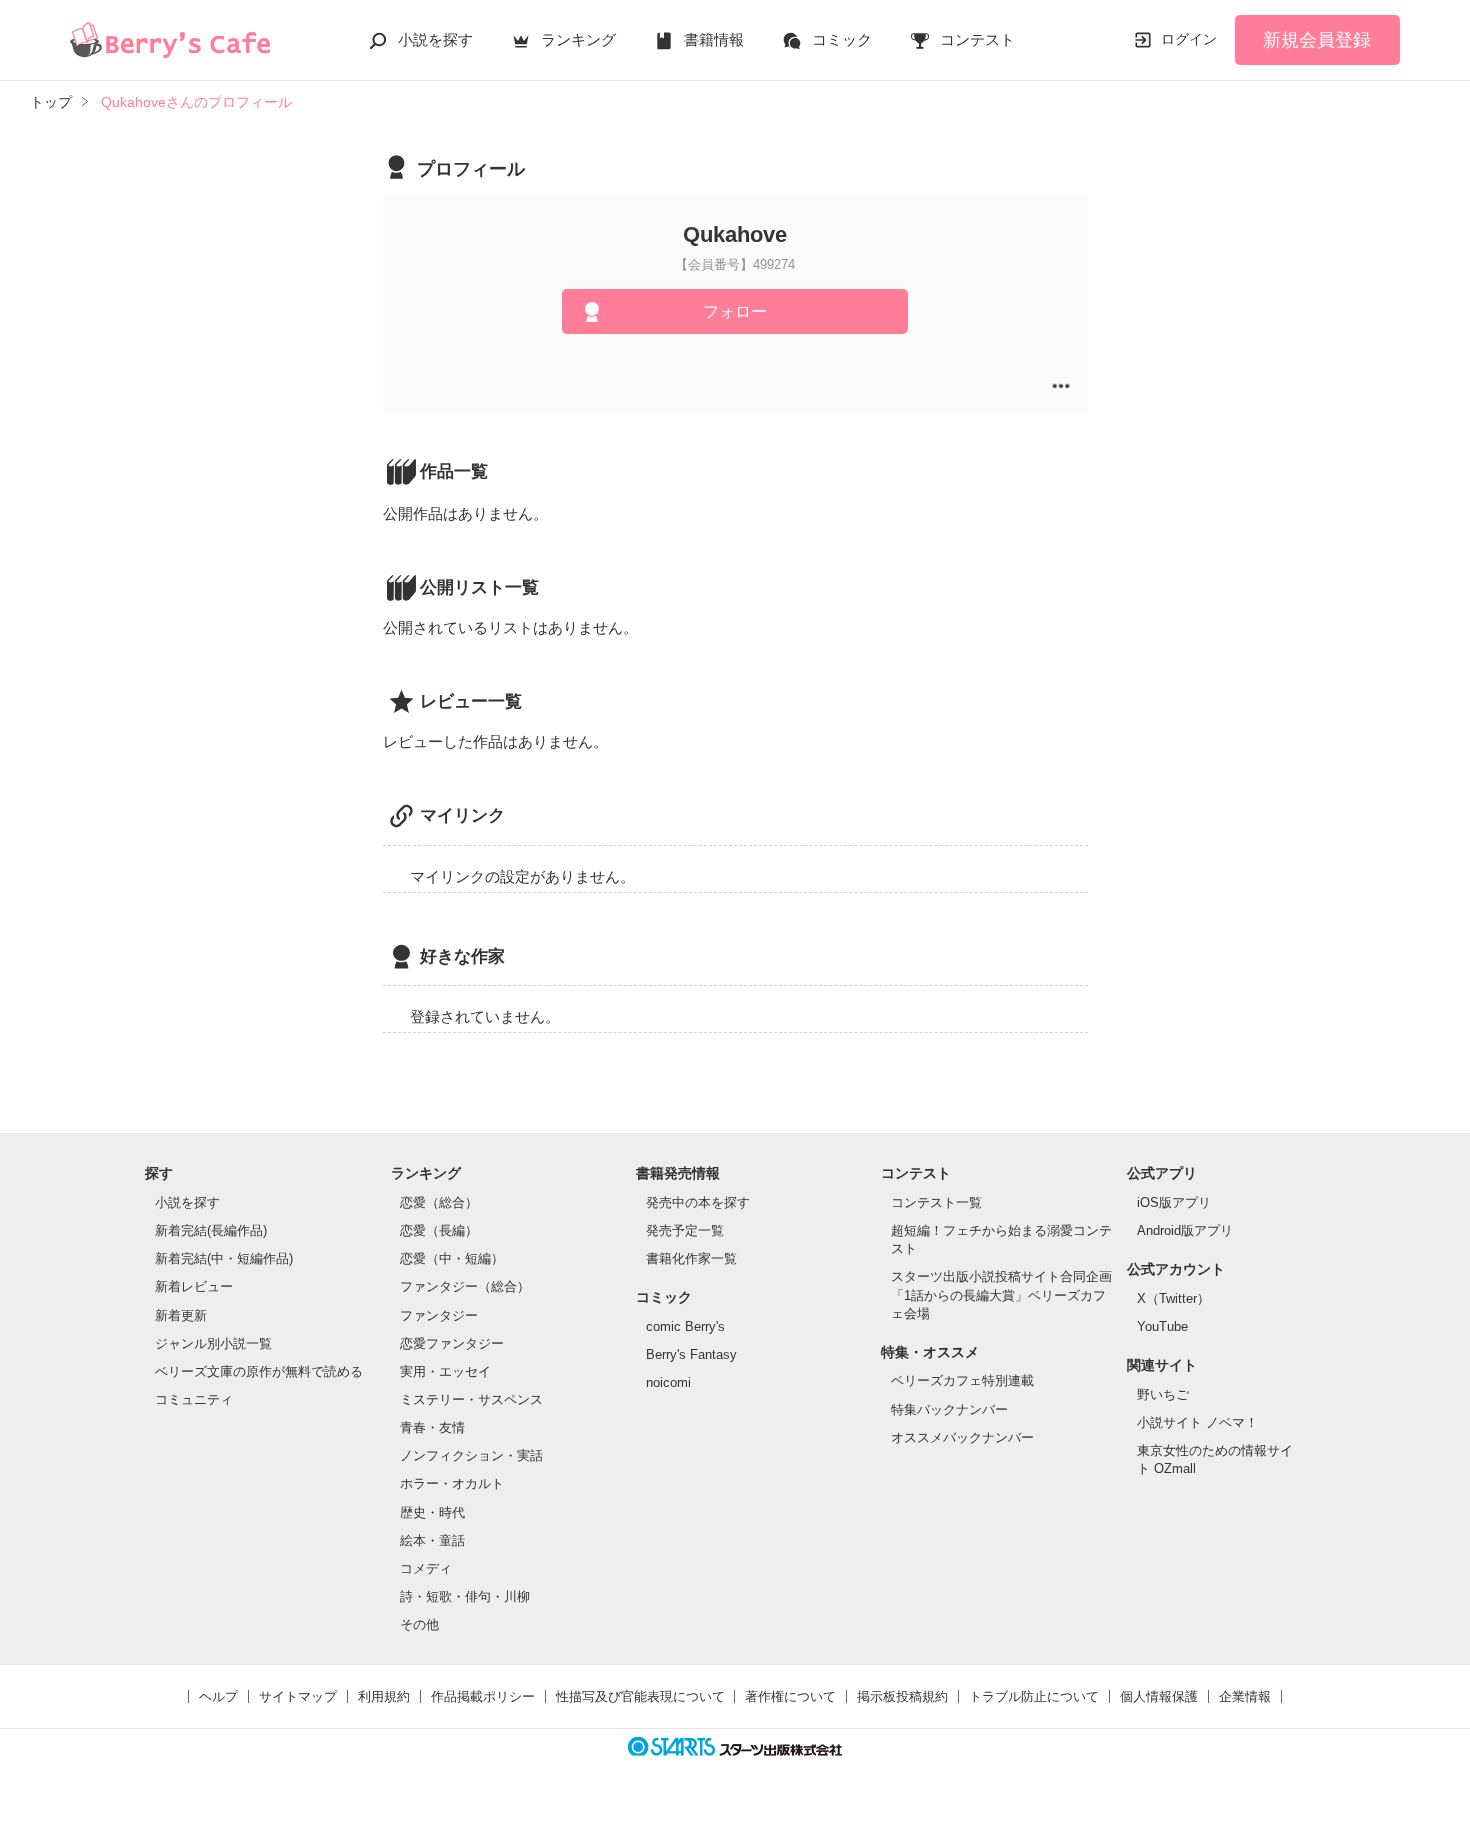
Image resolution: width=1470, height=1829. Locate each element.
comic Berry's (685, 1326)
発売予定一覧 (685, 1230)
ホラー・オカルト (452, 1483)
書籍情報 (714, 39)
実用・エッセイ (445, 1371)
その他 (419, 1624)
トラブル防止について (1034, 1696)
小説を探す (435, 39)
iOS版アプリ (1174, 1202)
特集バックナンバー (949, 1409)
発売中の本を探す (698, 1202)
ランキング (578, 39)
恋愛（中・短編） (452, 1258)
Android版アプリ (1185, 1230)
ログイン (1189, 39)
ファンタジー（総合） (465, 1286)
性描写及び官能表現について (640, 1696)
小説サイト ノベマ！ (1197, 1422)
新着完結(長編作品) (211, 1230)
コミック (842, 39)
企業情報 (1245, 1696)
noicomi (668, 1382)
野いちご (1163, 1394)
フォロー (735, 311)
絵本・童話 (432, 1540)
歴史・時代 (432, 1512)
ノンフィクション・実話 (471, 1455)
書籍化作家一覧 (691, 1258)
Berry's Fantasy (691, 1354)
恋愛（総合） (439, 1202)
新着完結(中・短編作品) (224, 1258)
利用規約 (384, 1696)
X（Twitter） (1173, 1298)
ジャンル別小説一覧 (213, 1343)
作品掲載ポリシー (483, 1696)
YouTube (1162, 1326)
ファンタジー (439, 1315)
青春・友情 (432, 1427)
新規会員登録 (1317, 40)
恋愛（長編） (439, 1230)
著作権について (790, 1696)
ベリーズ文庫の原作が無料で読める (259, 1371)
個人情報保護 (1159, 1696)
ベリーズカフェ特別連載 (962, 1380)
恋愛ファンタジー (452, 1343)
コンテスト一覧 (936, 1202)
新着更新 (181, 1315)
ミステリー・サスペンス (471, 1399)
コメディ (426, 1568)
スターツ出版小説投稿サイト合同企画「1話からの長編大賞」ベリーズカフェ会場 (1001, 1294)
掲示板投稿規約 (902, 1696)
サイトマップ (298, 1696)
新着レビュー (194, 1286)
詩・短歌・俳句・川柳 (465, 1596)
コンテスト (977, 39)
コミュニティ (194, 1399)
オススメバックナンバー (962, 1437)
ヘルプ (218, 1696)
